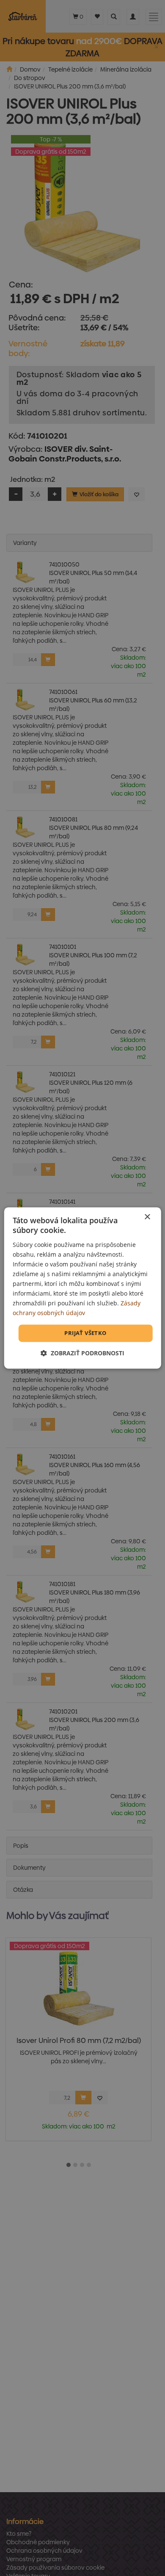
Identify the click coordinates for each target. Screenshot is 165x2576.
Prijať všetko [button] (85, 1333)
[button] (82, 1353)
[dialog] (83, 1288)
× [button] (147, 1217)
